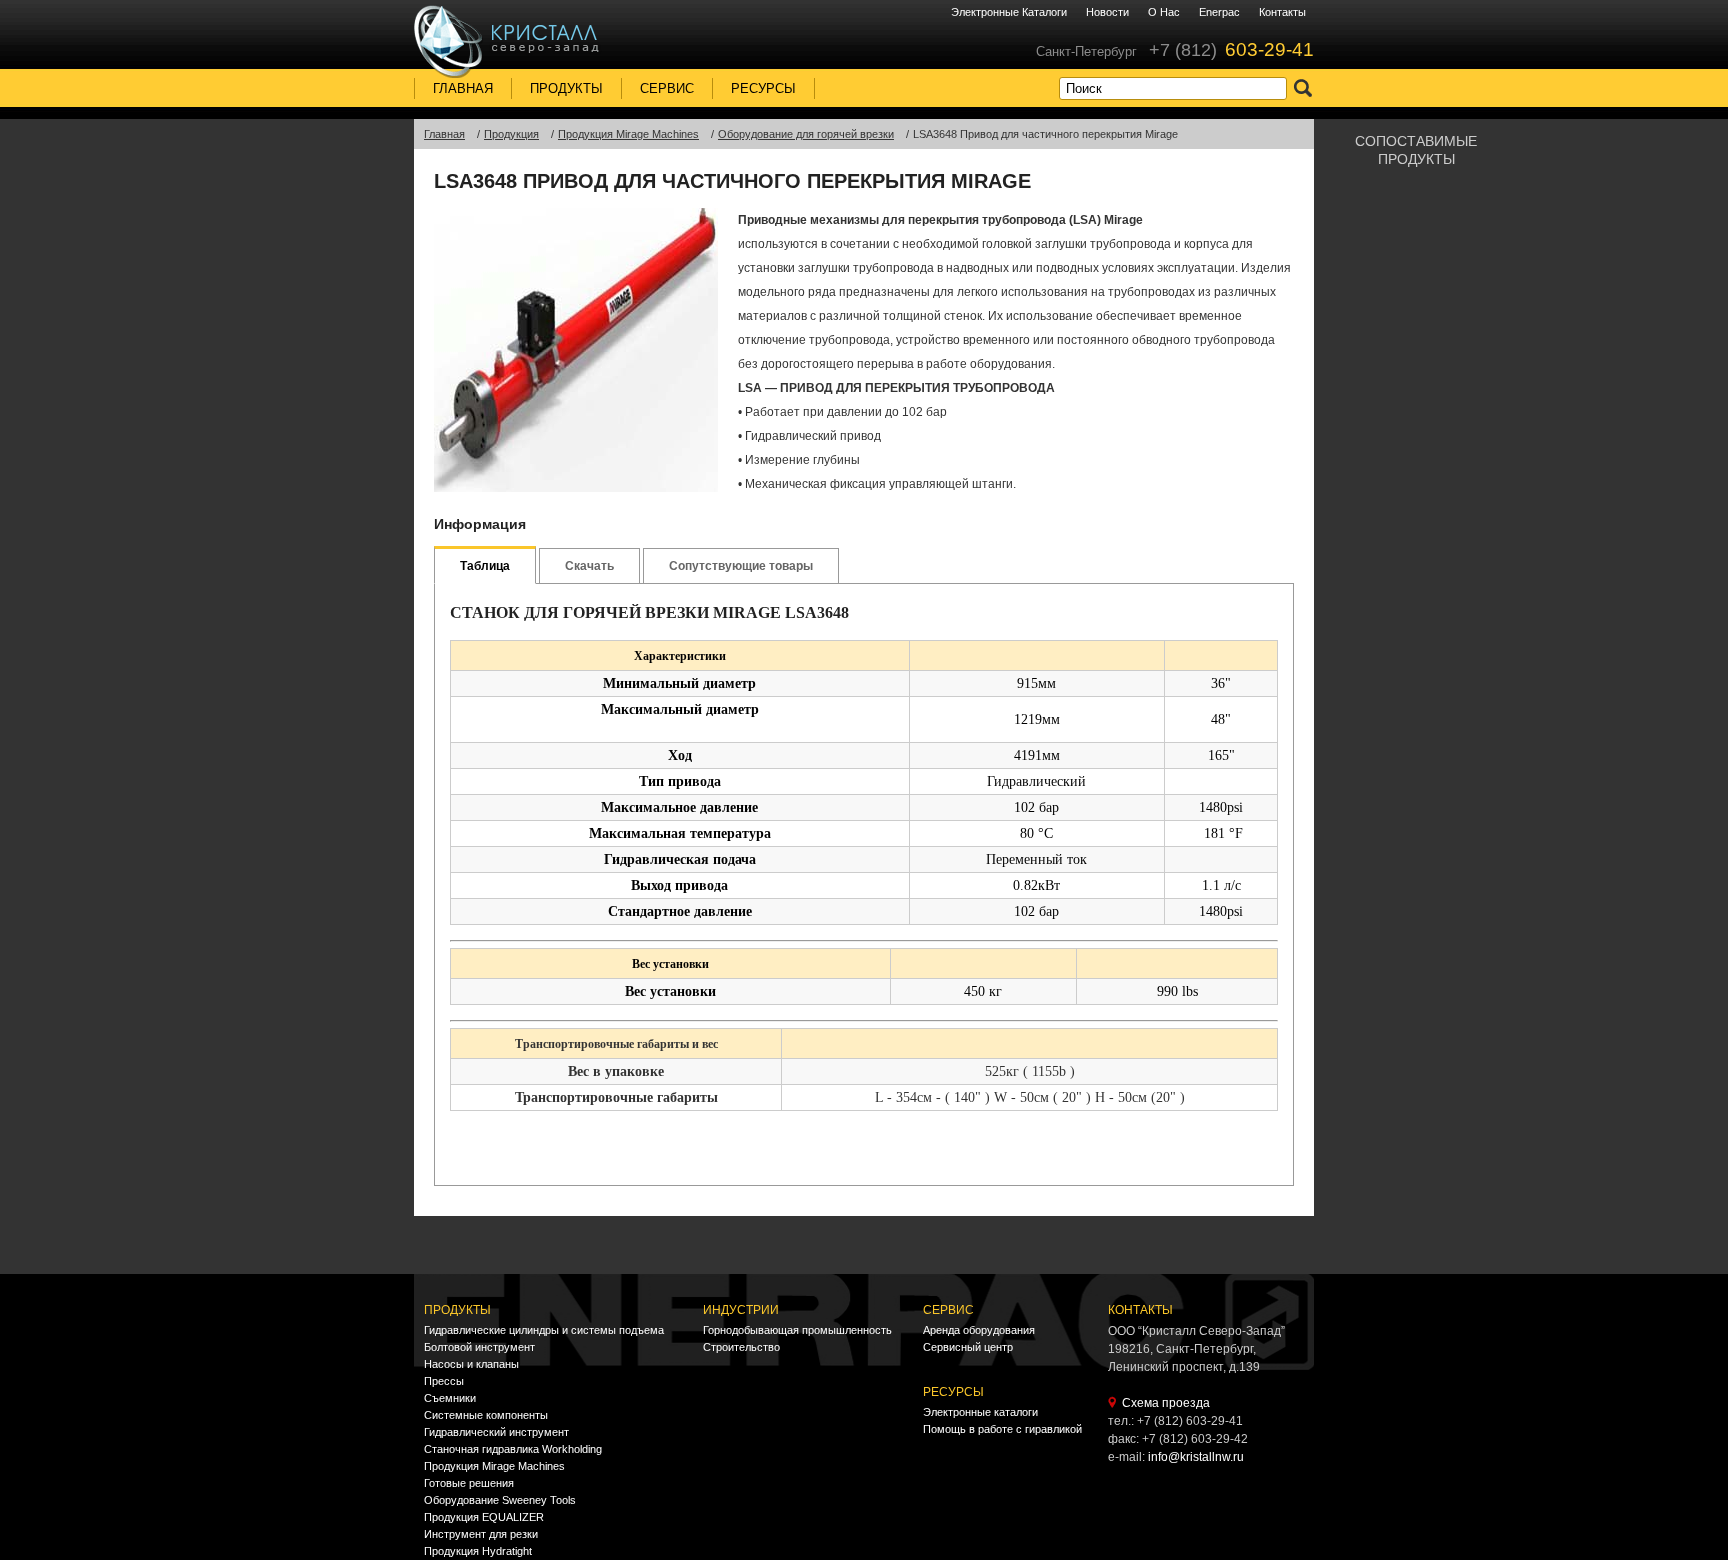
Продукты (566, 88)
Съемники (450, 1398)
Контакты (1282, 12)
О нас (1164, 12)
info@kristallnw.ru (1196, 1457)
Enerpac (1219, 12)
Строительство (741, 1347)
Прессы (444, 1381)
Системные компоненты (486, 1415)
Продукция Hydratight (478, 1551)
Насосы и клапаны (471, 1364)
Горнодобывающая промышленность (797, 1330)
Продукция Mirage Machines (494, 1466)
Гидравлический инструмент (496, 1432)
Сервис (667, 88)
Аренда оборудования (979, 1330)
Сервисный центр (968, 1347)
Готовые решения (469, 1483)
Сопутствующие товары (741, 566)
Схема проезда (1166, 1403)
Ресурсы (763, 88)
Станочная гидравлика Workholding (513, 1449)
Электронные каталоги (1009, 12)
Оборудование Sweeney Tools (500, 1500)
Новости (1107, 12)
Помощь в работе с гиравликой (1002, 1429)
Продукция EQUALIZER (484, 1517)
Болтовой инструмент (479, 1347)
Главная (463, 88)
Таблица (485, 566)
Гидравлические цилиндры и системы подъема (544, 1330)
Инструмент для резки (481, 1534)
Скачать (589, 566)
